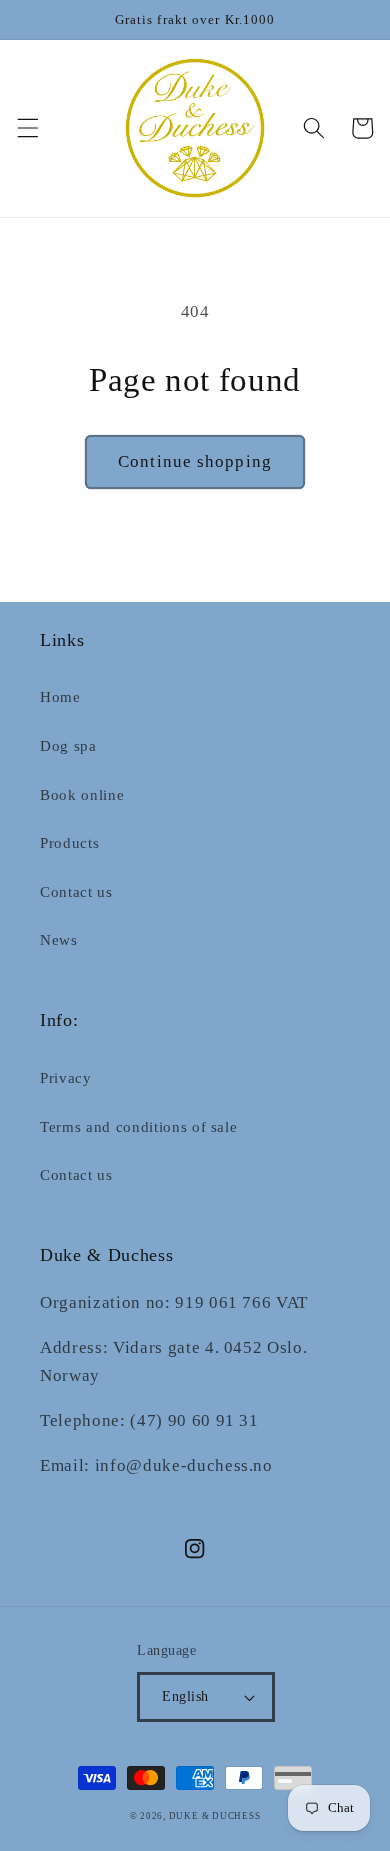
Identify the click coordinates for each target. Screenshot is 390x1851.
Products (69, 842)
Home (60, 696)
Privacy (66, 1077)
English (185, 1696)
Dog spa (68, 745)
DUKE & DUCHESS (215, 1816)
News (59, 939)
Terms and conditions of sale (138, 1126)
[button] (27, 128)
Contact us (76, 891)
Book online (82, 794)
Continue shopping (195, 461)
